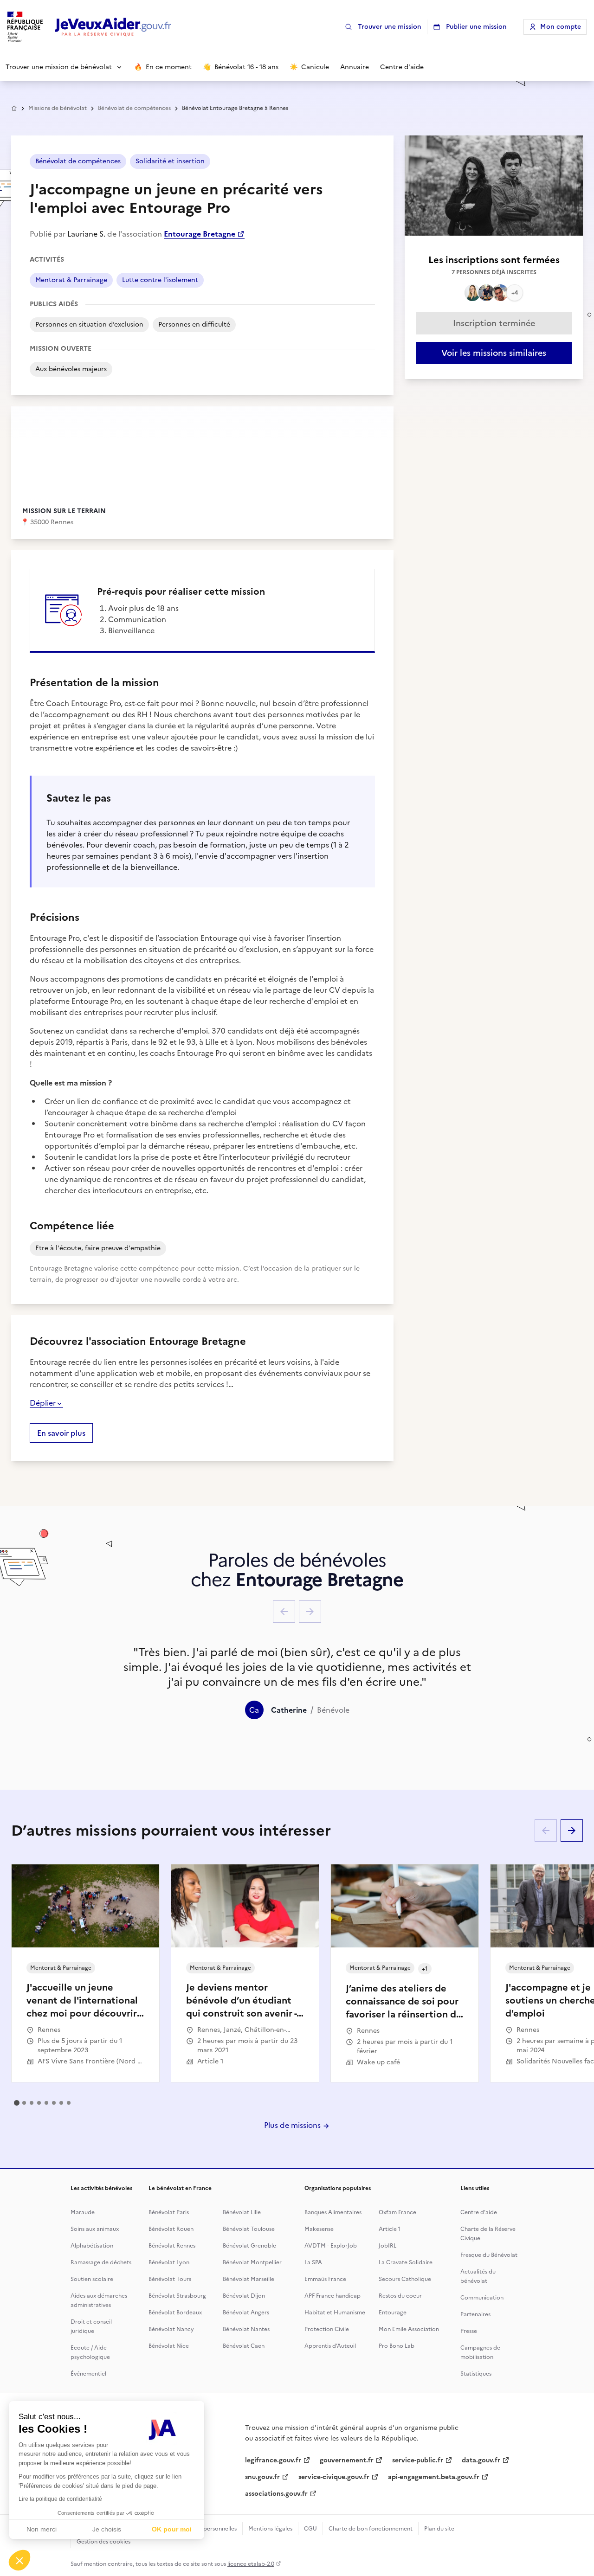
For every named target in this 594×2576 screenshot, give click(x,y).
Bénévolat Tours (170, 2279)
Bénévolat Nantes (246, 2329)
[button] (19, 2560)
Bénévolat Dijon (244, 2296)
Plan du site (439, 2529)
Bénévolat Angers (246, 2313)
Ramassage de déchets (101, 2262)
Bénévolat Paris (169, 2212)
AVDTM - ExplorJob (331, 2246)
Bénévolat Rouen (171, 2229)
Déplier (43, 1403)
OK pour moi (172, 2529)
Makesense (319, 2229)
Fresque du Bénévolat (489, 2255)
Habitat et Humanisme (335, 2313)
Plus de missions (293, 2125)
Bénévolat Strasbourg (177, 2296)
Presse (469, 2331)
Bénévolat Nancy (171, 2329)
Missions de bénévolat (58, 108)
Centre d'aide (479, 2212)
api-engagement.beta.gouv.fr (434, 2477)
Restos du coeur (400, 2296)
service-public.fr (418, 2460)
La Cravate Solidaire (406, 2262)
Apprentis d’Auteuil (330, 2346)
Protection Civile (327, 2329)
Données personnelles (207, 2529)
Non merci (42, 2529)
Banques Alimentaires (333, 2212)
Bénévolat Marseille (249, 2279)
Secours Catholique (405, 2279)
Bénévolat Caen (244, 2346)
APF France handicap (333, 2296)
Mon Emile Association (409, 2329)
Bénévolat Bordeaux (175, 2313)
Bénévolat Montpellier (252, 2262)
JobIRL (387, 2246)
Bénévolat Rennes (172, 2246)
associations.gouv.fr (276, 2494)
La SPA (313, 2262)
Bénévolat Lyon (169, 2262)
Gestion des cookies (103, 2542)
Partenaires (475, 2314)
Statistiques (476, 2374)
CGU (310, 2529)
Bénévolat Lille (242, 2212)
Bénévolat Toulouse (249, 2229)
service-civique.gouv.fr (334, 2477)
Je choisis (107, 2529)
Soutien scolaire (92, 2279)
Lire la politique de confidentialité (60, 2499)
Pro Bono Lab (397, 2346)
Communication (482, 2298)
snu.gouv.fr (262, 2477)
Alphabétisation (92, 2246)
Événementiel (88, 2374)
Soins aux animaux (95, 2229)
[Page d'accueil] (113, 27)
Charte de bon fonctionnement (371, 2529)
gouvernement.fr (347, 2460)
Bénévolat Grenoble (249, 2246)
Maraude (83, 2212)
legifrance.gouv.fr (273, 2460)
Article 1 (390, 2229)
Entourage (393, 2313)
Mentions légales (270, 2529)
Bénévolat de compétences (134, 108)
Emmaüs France (325, 2279)
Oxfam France (397, 2212)
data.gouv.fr (481, 2460)
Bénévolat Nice (169, 2346)
